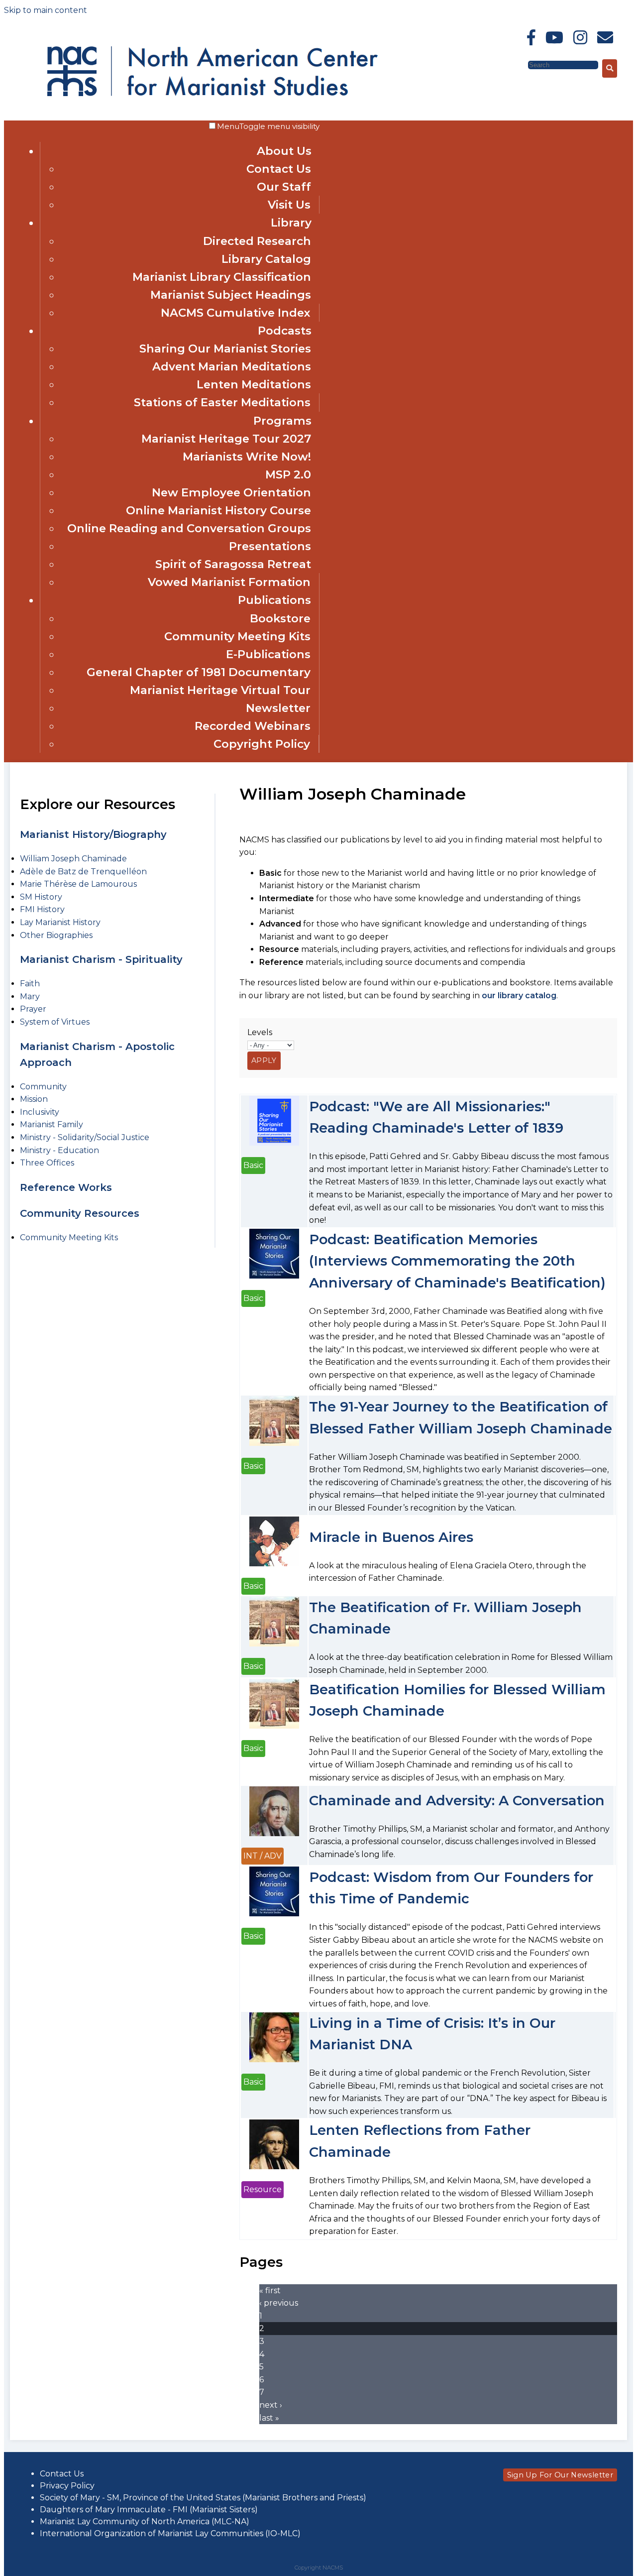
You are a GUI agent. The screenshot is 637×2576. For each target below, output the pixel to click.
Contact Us (279, 169)
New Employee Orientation (231, 492)
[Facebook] (531, 38)
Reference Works (66, 1187)
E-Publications (268, 654)
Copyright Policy (262, 744)
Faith (30, 984)
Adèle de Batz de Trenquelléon (83, 872)
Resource (263, 2189)
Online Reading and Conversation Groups (189, 528)
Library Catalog (266, 259)
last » (269, 2418)
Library (291, 223)
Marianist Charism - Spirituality (101, 959)
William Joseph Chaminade (73, 859)
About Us (284, 151)
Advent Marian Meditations (232, 366)
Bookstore (280, 618)
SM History (41, 897)
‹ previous (279, 2303)
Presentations (270, 546)
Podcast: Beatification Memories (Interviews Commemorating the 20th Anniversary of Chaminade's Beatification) (457, 1261)
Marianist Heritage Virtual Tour (220, 690)
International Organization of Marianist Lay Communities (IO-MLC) (170, 2533)
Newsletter (278, 708)
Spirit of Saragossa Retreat (233, 564)
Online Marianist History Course (218, 510)
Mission (34, 1099)
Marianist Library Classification (222, 277)
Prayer (33, 1009)
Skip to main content (46, 10)
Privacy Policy (67, 2486)
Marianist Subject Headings (231, 295)
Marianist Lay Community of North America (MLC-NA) (145, 2521)
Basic (253, 1165)
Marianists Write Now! (247, 457)
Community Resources (80, 1213)
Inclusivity (40, 1112)
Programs (282, 421)
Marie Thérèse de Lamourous (78, 884)
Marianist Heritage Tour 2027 (226, 439)
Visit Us (289, 205)
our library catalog (519, 995)
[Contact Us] (605, 38)
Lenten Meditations (254, 384)
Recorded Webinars (253, 726)
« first (270, 2290)
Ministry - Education (59, 1150)
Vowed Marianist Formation (229, 582)
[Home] (133, 69)
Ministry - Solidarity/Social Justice (85, 1137)
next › (271, 2405)
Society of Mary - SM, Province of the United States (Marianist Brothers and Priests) (203, 2498)
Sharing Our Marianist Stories (225, 349)
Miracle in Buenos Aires (391, 1537)
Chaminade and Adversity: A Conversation (457, 1801)
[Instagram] (580, 38)
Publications (274, 600)
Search (513, 64)
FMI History (42, 909)
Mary (30, 996)
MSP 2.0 (288, 474)
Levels (260, 1032)
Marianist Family (52, 1124)
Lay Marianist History (60, 922)
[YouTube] (554, 38)
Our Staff (284, 187)
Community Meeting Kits (237, 636)
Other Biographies (56, 935)
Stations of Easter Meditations (222, 402)
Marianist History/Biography (93, 834)
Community (43, 1087)
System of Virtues (55, 1022)
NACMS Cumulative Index (236, 313)
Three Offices (47, 1163)
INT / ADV (263, 1856)
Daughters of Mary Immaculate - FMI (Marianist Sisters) (149, 2510)
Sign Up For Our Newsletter (560, 2475)
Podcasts (285, 331)
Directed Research (257, 241)
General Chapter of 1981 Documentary (199, 672)
